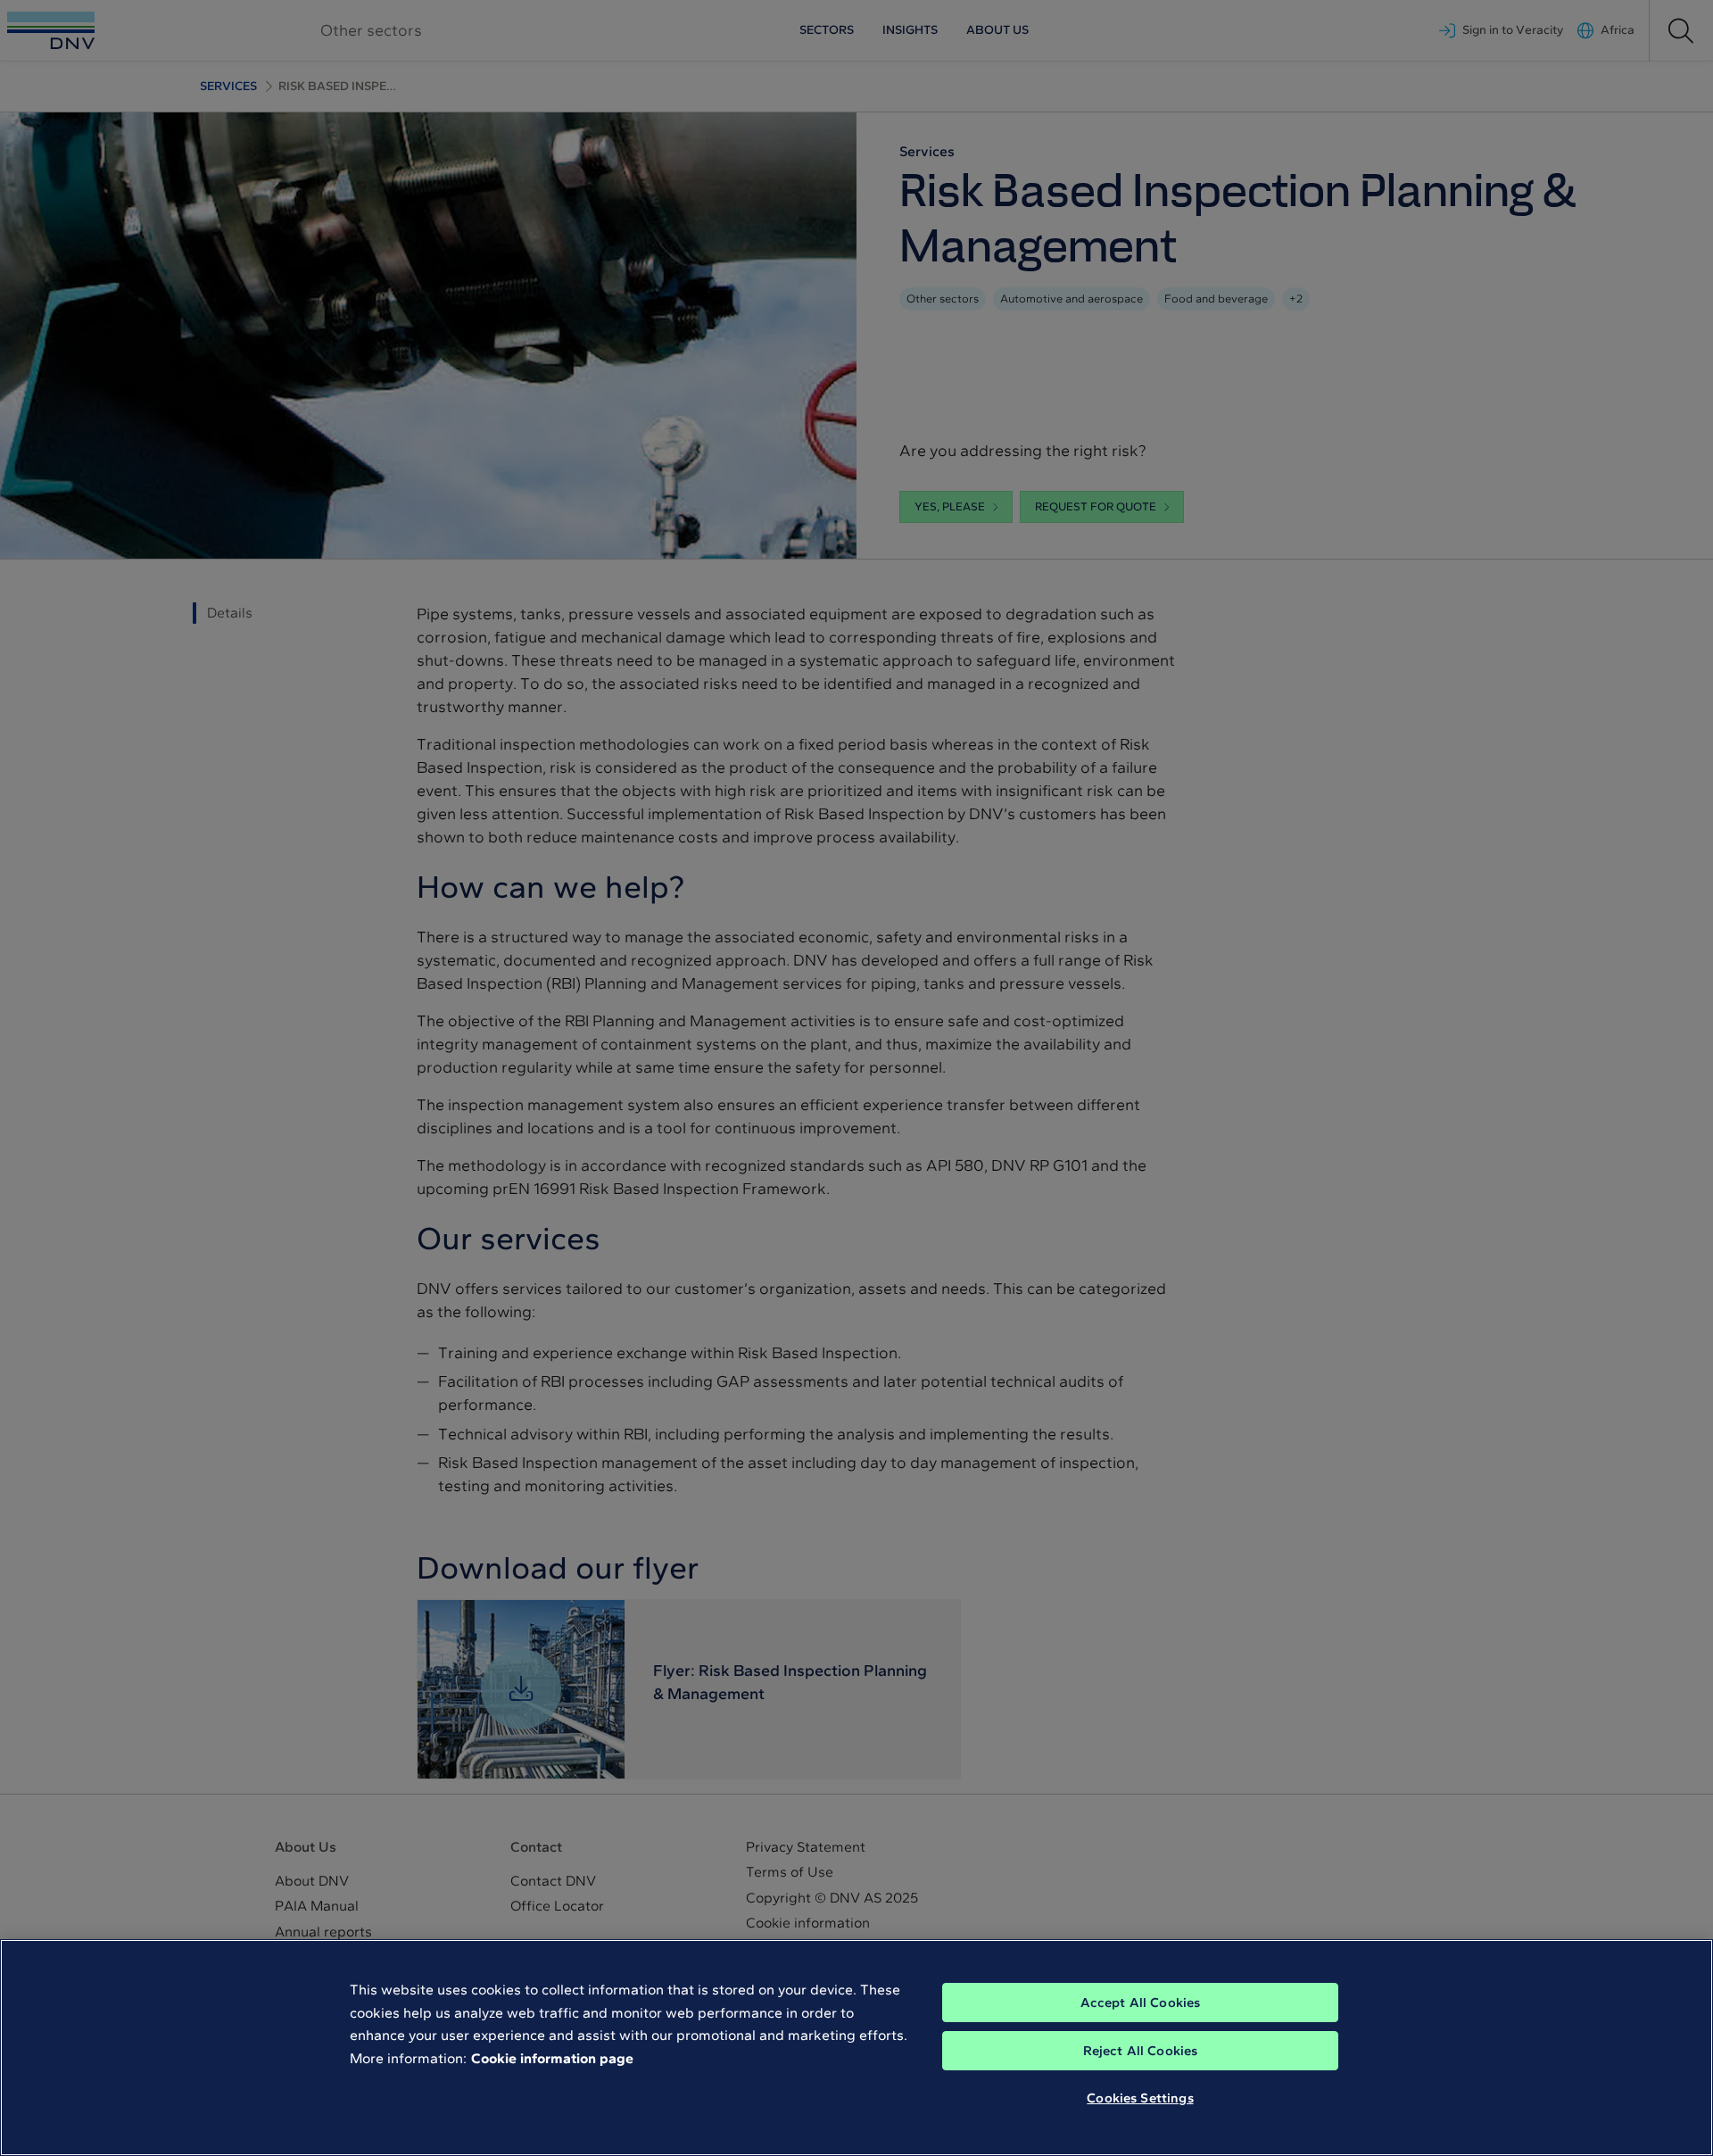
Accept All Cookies (1141, 2003)
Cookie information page (552, 2058)
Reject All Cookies (1141, 2051)
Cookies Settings (1140, 2098)
